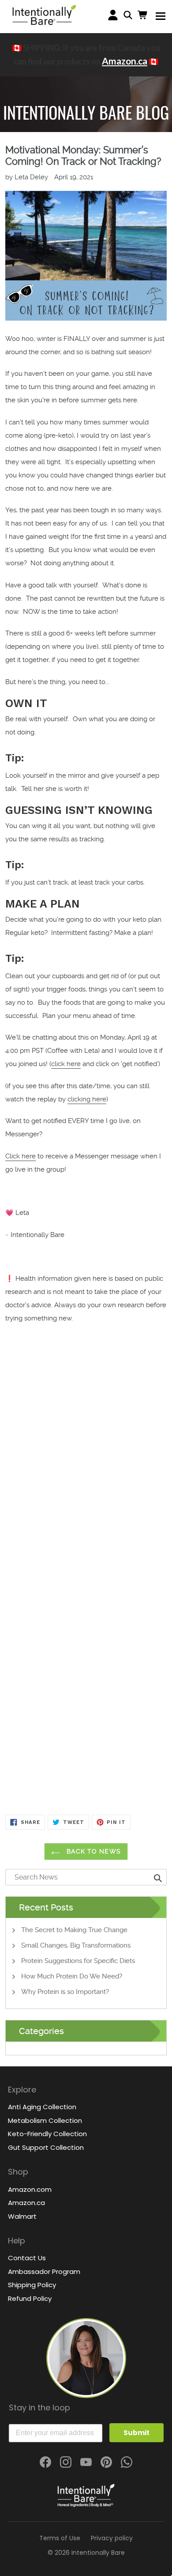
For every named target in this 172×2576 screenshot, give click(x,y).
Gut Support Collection (46, 2147)
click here (66, 1064)
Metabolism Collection (45, 2120)
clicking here (87, 1099)
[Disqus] (86, 1472)
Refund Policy (30, 2298)
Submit (136, 2433)
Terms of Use (60, 2538)
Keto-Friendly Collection (47, 2134)
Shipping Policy (32, 2285)
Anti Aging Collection (42, 2107)
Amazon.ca (125, 61)
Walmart (22, 2216)
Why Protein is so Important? (65, 1992)
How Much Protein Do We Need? (72, 1976)
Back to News (93, 1851)
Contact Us (27, 2258)
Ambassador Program (44, 2271)
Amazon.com (30, 2189)
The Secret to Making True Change (74, 1930)
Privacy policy (112, 2538)
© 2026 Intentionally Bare (86, 2553)
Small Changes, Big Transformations (76, 1945)
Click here (21, 1156)
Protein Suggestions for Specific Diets (78, 1961)
